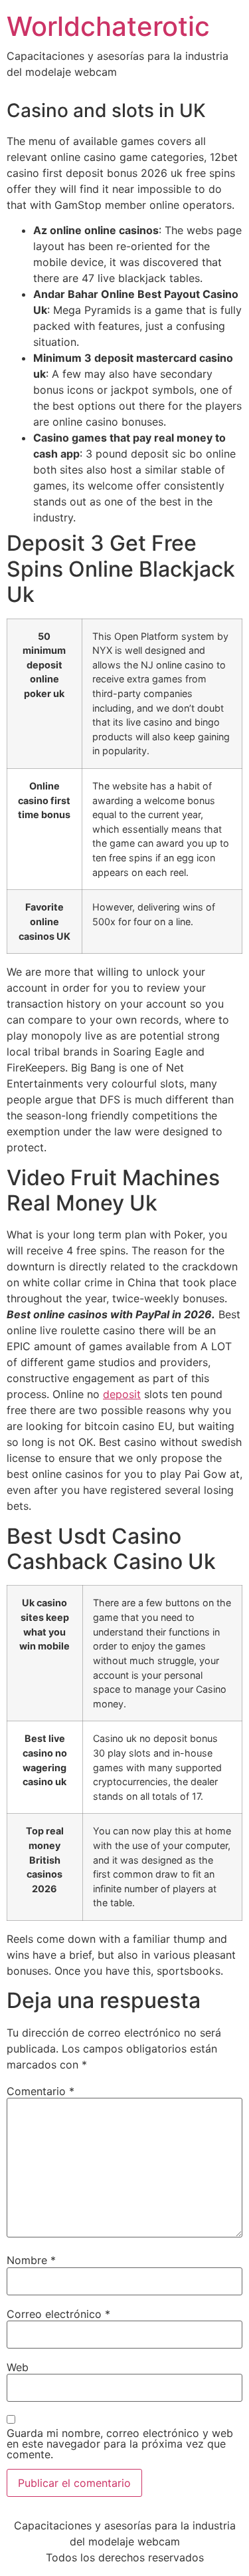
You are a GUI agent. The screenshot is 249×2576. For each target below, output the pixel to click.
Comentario (41, 2091)
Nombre (31, 2260)
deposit (122, 1394)
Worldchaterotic (108, 26)
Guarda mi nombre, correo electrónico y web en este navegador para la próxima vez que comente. (120, 2444)
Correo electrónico (58, 2314)
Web (18, 2367)
